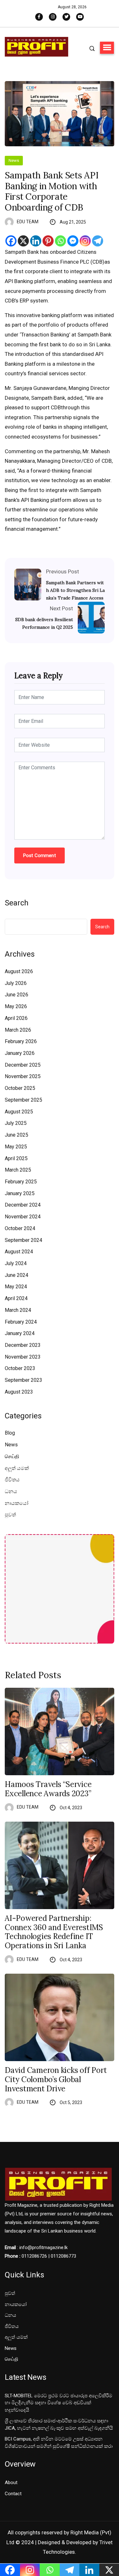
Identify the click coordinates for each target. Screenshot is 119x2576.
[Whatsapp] (60, 241)
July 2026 (16, 983)
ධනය (11, 1491)
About (11, 2483)
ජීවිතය (12, 1480)
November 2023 (23, 1357)
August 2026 (19, 971)
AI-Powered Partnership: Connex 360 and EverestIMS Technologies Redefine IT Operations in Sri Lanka (54, 1932)
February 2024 (21, 1322)
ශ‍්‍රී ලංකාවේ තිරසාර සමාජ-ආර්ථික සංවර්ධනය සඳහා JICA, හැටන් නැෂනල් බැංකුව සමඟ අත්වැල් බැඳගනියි (59, 2424)
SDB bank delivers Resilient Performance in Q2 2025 (44, 623)
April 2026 (16, 1018)
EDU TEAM (28, 222)
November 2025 (23, 1076)
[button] (107, 48)
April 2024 (16, 1298)
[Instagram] (85, 241)
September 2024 (23, 1240)
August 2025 (19, 1112)
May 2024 (16, 1287)
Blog (10, 1433)
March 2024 (18, 1310)
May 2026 (16, 1006)
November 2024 (23, 1217)
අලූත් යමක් (17, 1468)
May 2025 (16, 1147)
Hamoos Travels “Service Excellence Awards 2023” (48, 1789)
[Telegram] (98, 241)
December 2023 (23, 1345)
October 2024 (20, 1228)
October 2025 (20, 1088)
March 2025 (18, 1170)
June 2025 (17, 1135)
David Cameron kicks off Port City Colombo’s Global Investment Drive (56, 2080)
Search (17, 903)
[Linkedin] (36, 241)
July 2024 (16, 1263)
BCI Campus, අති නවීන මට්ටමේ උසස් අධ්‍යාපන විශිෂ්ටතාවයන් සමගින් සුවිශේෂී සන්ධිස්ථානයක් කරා (59, 2443)
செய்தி (12, 1456)
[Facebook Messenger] (73, 241)
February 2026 (21, 1041)
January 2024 (20, 1333)
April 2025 (16, 1158)
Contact (13, 2494)
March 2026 (18, 1030)
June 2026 (17, 995)
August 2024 (19, 1252)
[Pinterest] (48, 241)
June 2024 (17, 1275)
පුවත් (10, 1515)
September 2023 (23, 1380)
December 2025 (23, 1065)
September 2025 (23, 1100)
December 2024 (23, 1205)
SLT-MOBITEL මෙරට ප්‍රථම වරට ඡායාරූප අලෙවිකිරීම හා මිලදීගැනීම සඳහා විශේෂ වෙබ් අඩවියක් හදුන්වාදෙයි (59, 2403)
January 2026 (20, 1053)
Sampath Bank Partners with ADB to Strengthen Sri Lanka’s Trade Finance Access (75, 590)
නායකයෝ (17, 1503)
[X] (23, 241)
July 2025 (16, 1123)
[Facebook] (11, 241)
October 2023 (20, 1368)
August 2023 (19, 1392)
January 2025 (20, 1193)
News (14, 160)
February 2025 (21, 1182)
